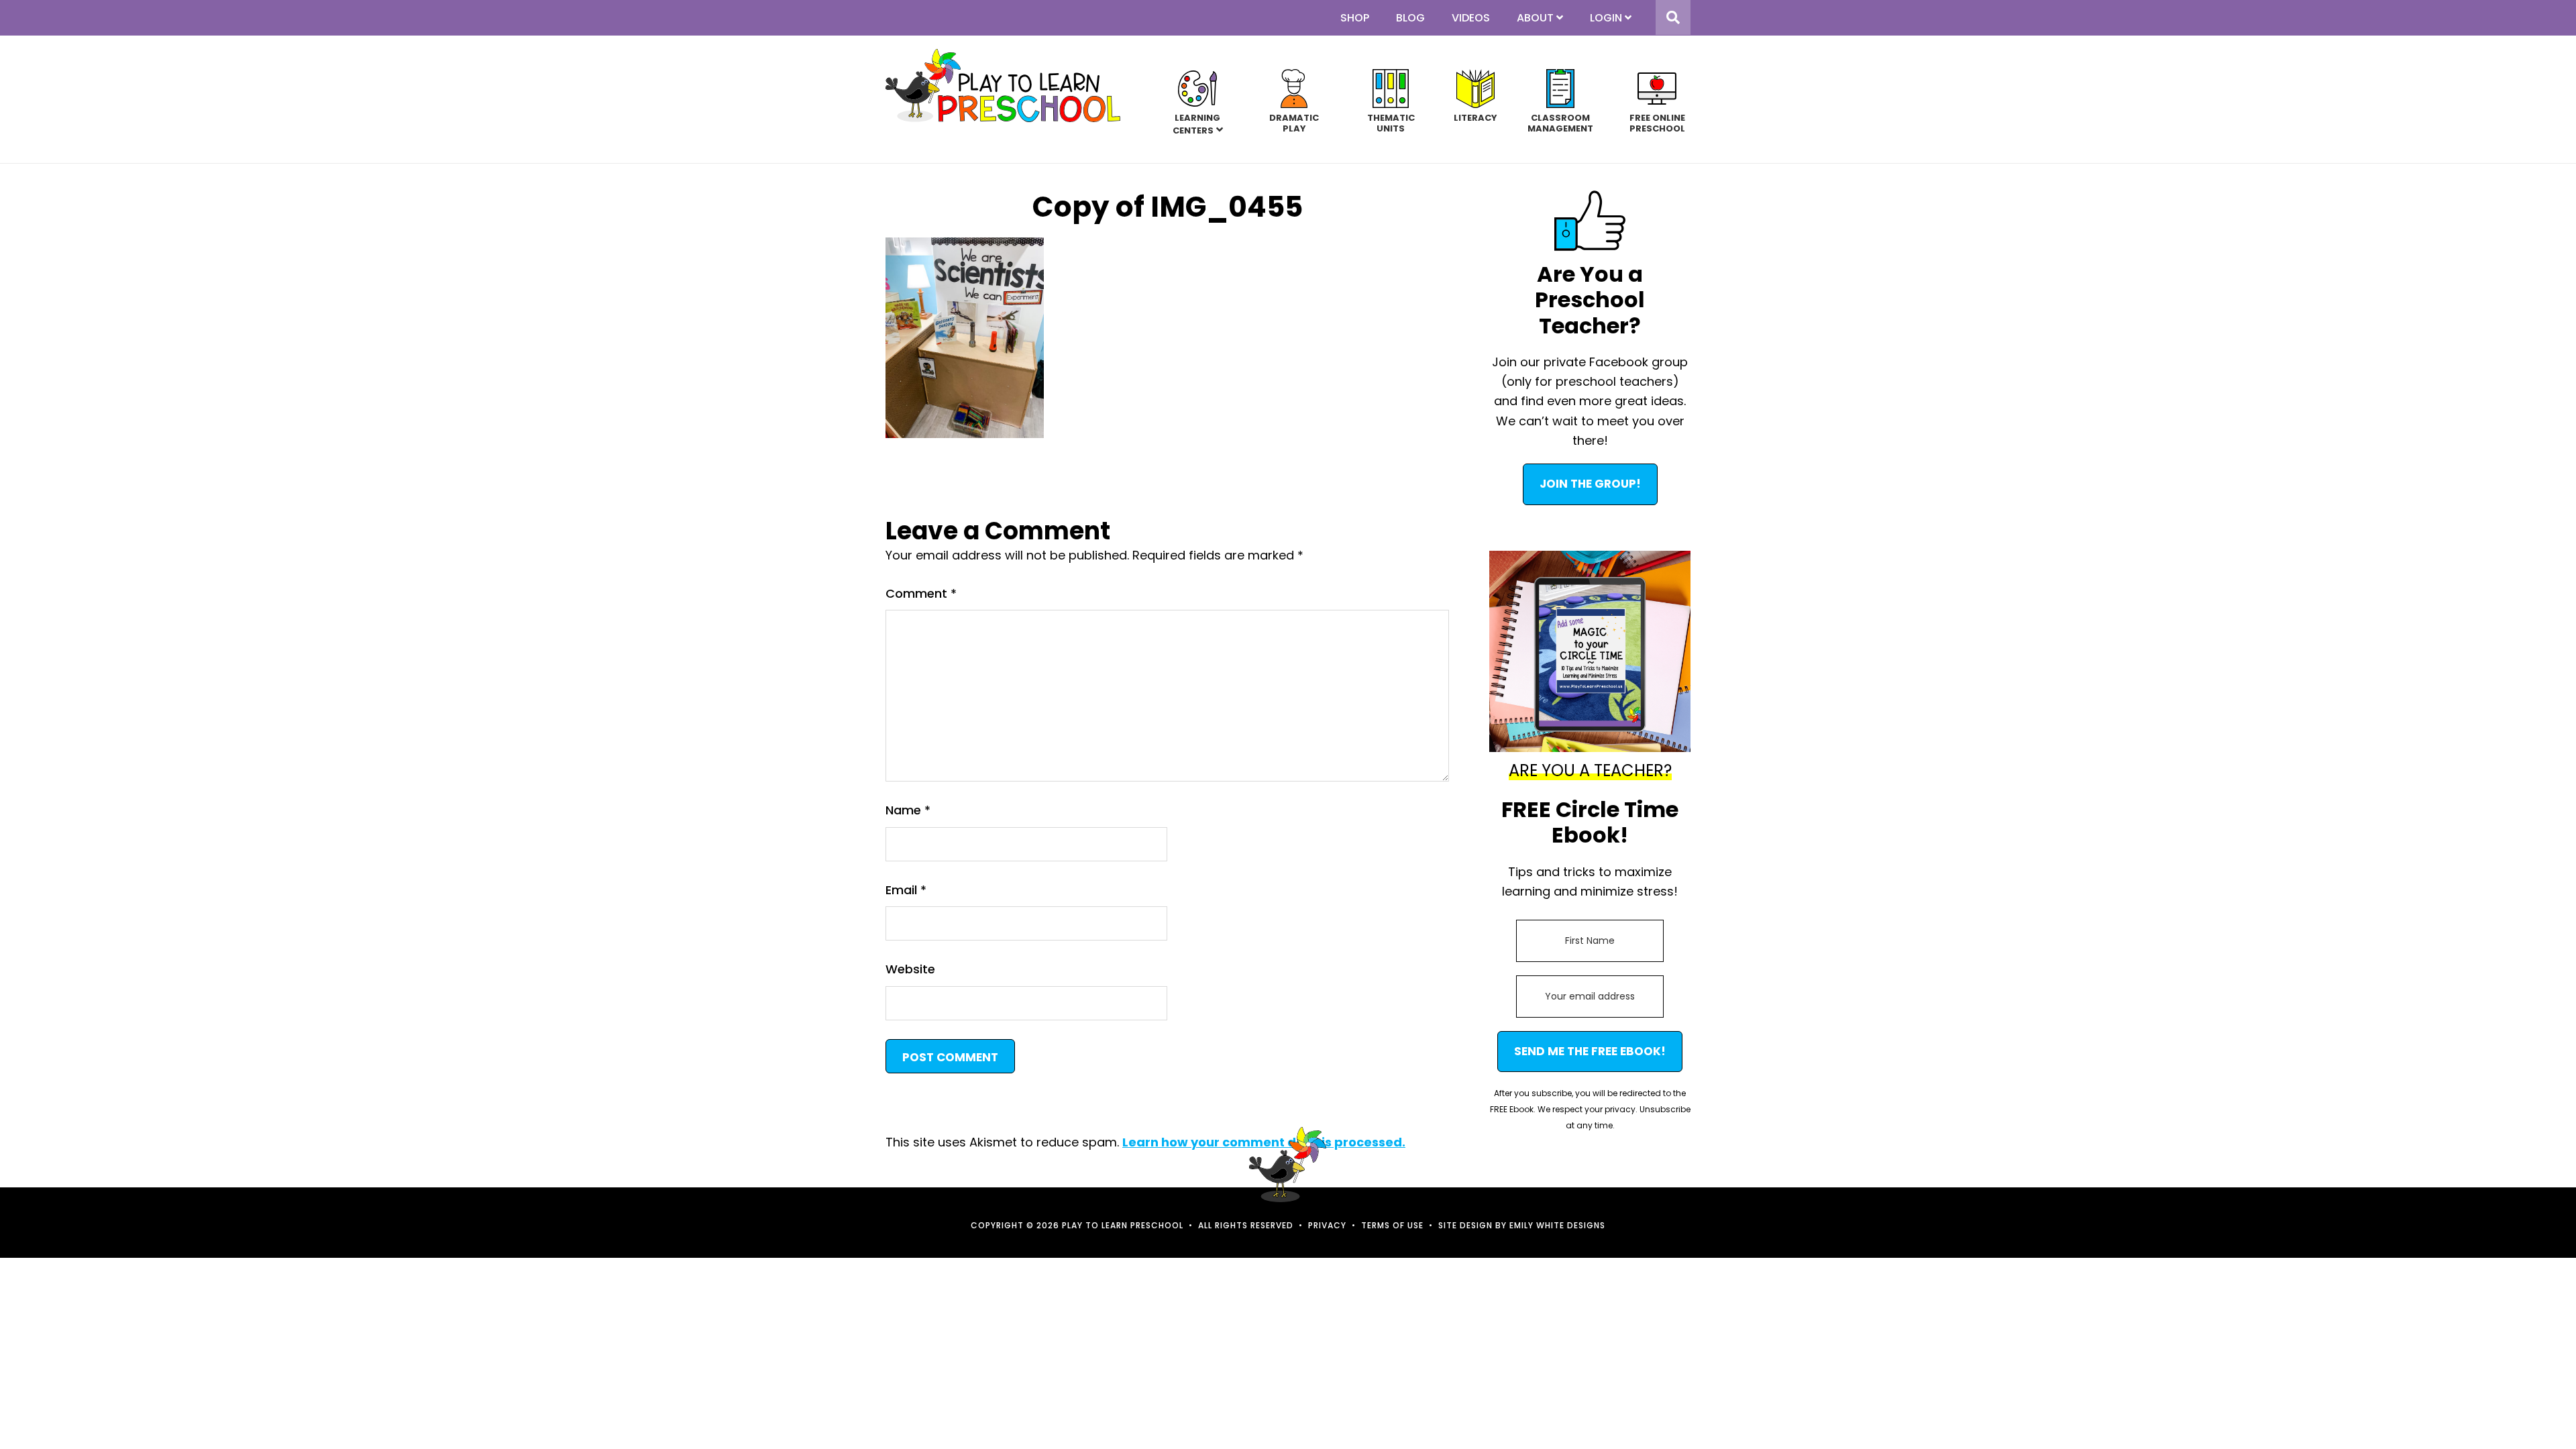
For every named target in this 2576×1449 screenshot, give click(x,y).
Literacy (1475, 117)
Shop (1355, 18)
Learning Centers (1197, 124)
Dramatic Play (1294, 122)
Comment (921, 593)
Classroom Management (1560, 122)
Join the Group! (1590, 484)
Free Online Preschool (1657, 122)
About (1535, 18)
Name (908, 810)
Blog (1410, 18)
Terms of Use (1392, 1225)
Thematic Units (1391, 122)
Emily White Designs (1557, 1225)
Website (910, 969)
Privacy (1327, 1225)
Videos (1471, 18)
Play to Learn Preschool (1003, 86)
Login (1606, 18)
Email (906, 890)
